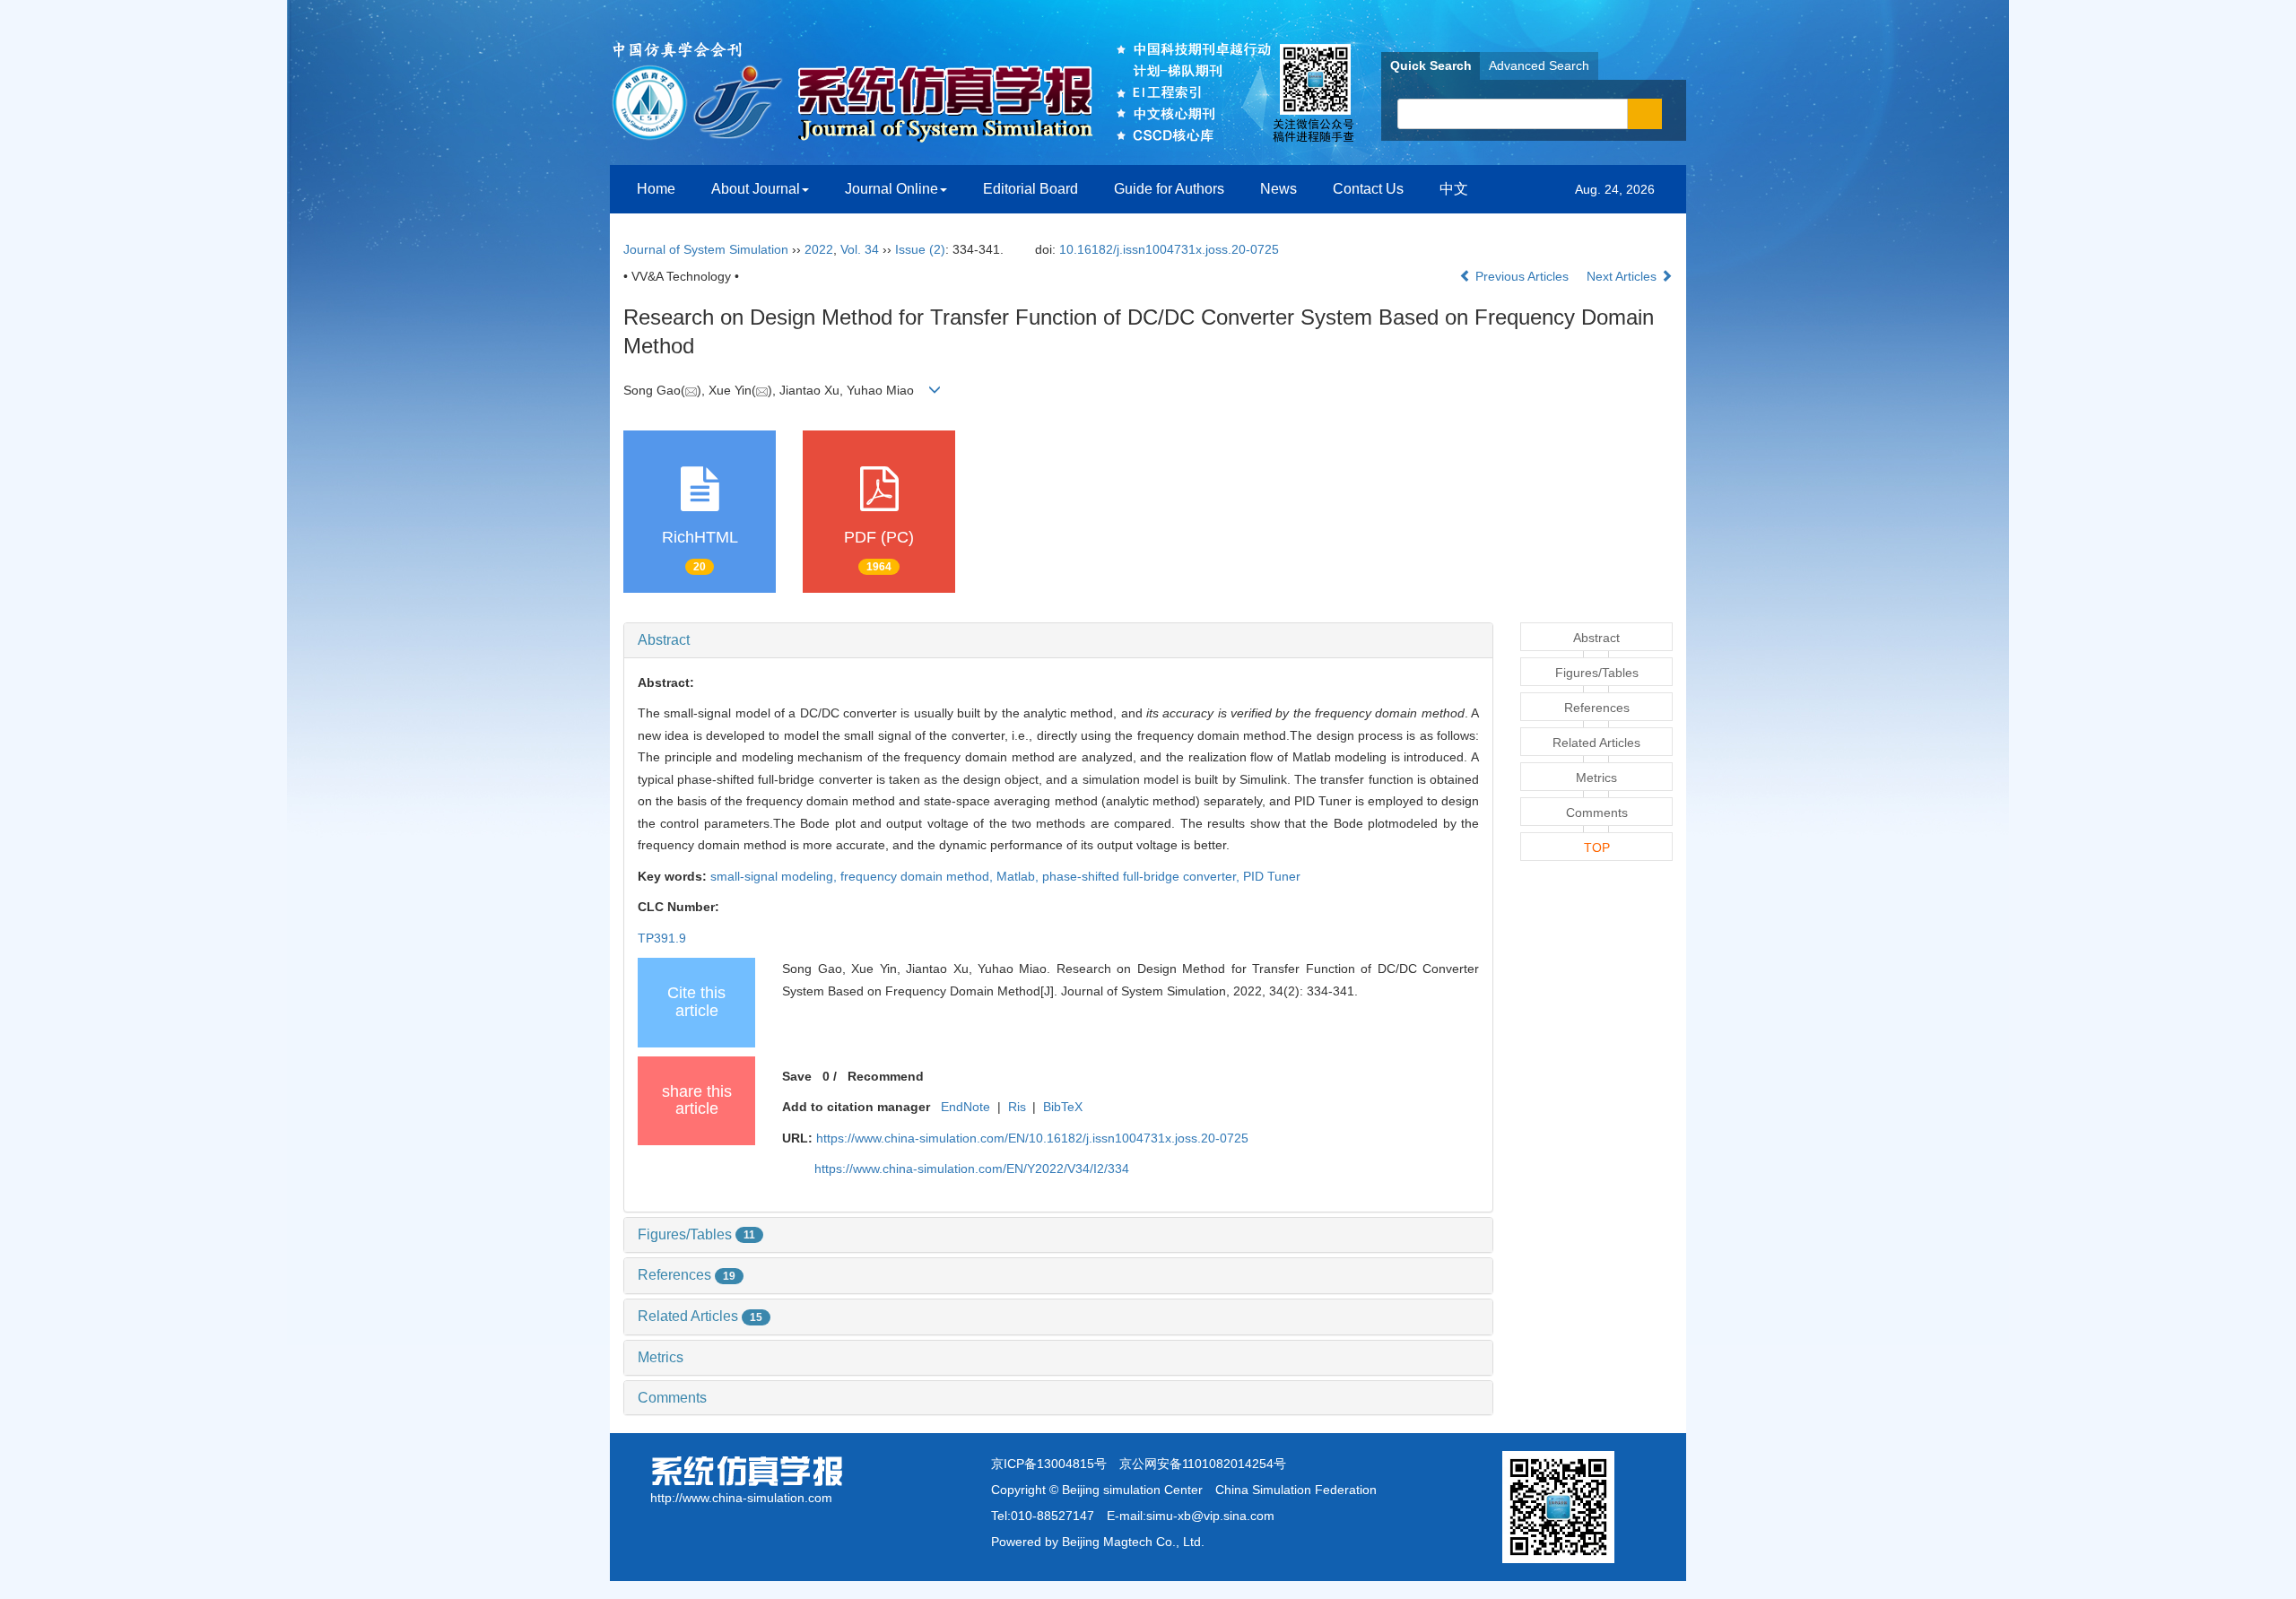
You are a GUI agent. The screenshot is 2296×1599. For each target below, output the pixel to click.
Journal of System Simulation (706, 249)
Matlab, (1019, 876)
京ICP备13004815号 (1049, 1464)
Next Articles (1623, 276)
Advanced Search (1539, 65)
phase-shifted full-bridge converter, (1143, 876)
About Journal (756, 189)
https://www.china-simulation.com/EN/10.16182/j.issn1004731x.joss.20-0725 (1032, 1138)
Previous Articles (1522, 276)
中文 (1454, 189)
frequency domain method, (918, 876)
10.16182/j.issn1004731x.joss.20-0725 (1169, 249)
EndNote (965, 1107)
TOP (1597, 847)
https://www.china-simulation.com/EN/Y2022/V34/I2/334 (972, 1169)
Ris (1017, 1107)
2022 (819, 249)
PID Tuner (1272, 876)
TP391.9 (662, 938)
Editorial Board (1031, 189)
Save (797, 1076)
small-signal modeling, (775, 876)
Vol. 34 (860, 249)
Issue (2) (920, 249)
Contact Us (1368, 189)
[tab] (1058, 640)
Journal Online (891, 189)
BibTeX (1063, 1107)
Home (656, 189)
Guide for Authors (1169, 189)
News (1278, 189)
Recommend (886, 1076)
